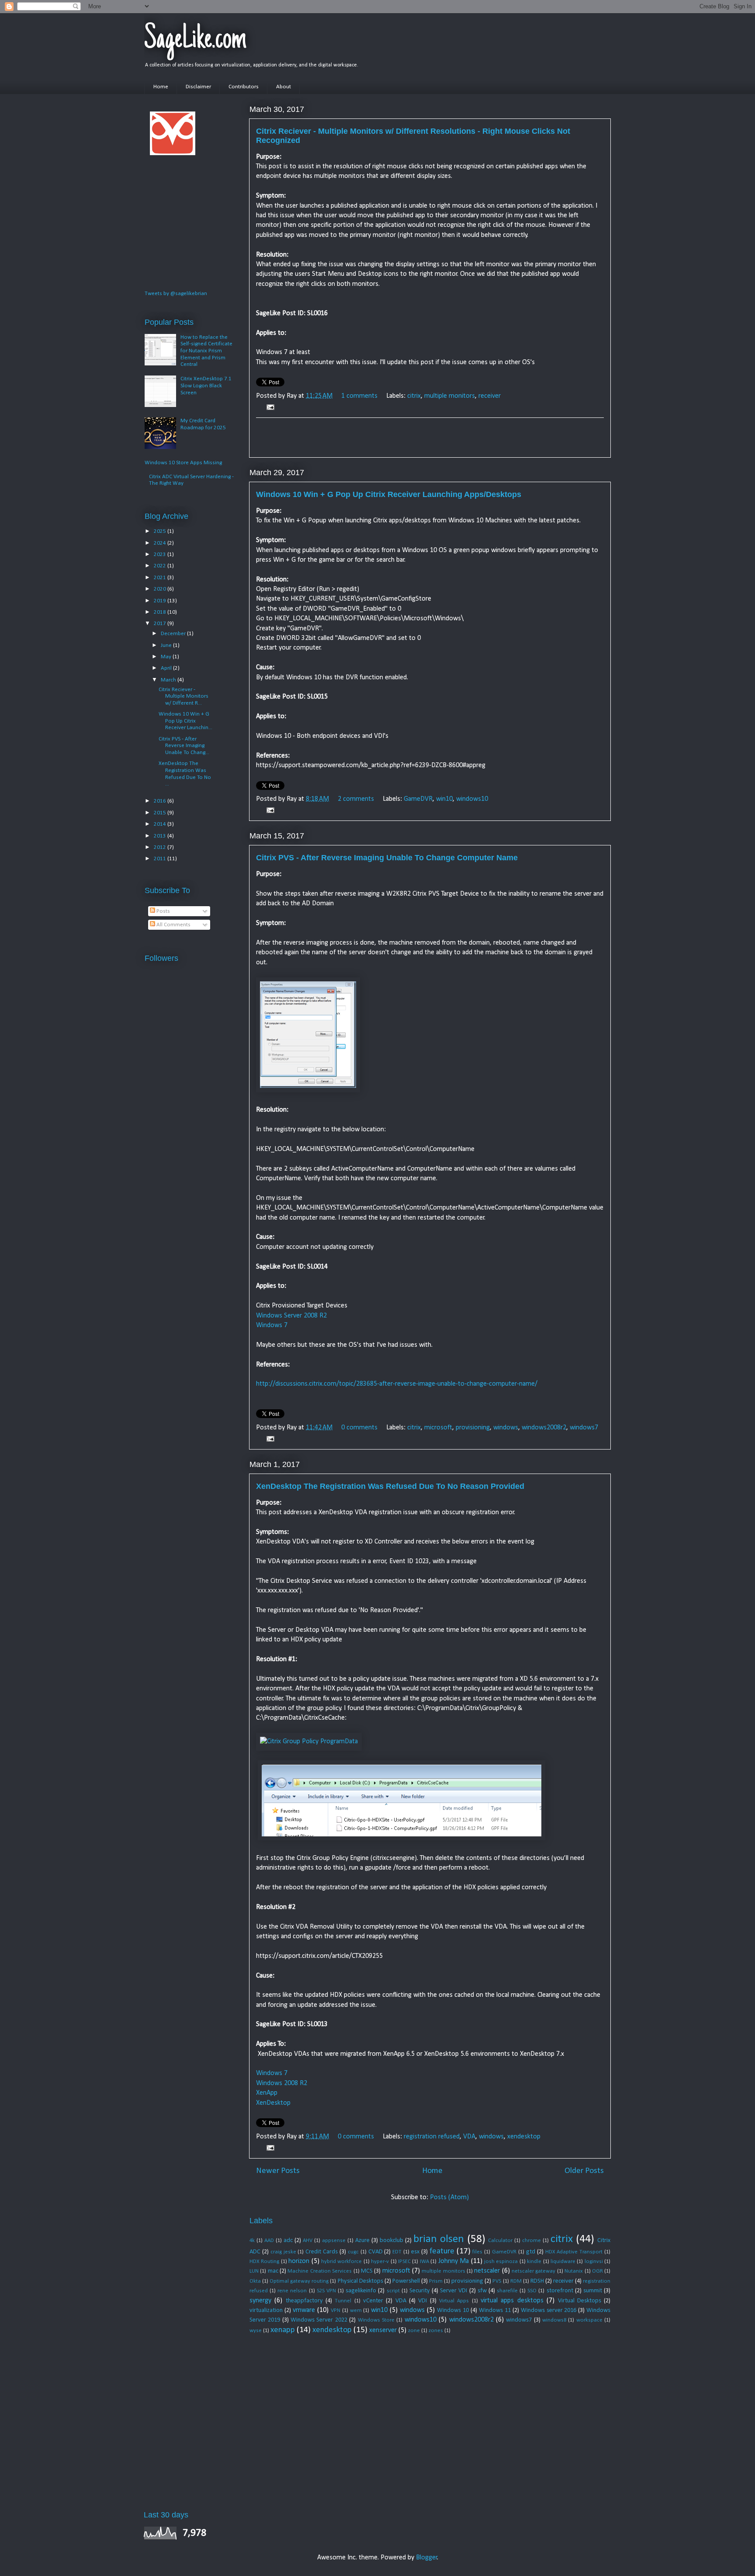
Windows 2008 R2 (282, 2083)
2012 (161, 847)
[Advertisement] (430, 438)
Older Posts (584, 2171)
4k (252, 2241)
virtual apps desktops (512, 2301)
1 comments (359, 396)
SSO (532, 2291)
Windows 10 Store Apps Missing (183, 463)
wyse (256, 2331)
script (393, 2291)
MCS (367, 2271)
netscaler (487, 2271)
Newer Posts (278, 2171)
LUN (254, 2271)
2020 (161, 589)
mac (273, 2271)
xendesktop (524, 2137)
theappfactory (304, 2301)
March (169, 680)
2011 (161, 859)
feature (442, 2251)
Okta (255, 2281)
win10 (444, 799)
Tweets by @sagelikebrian (176, 294)
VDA (469, 2137)
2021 (161, 578)
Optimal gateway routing (299, 2281)
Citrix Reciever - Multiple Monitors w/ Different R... (184, 696)
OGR (597, 2271)
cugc (353, 2252)
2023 (161, 554)
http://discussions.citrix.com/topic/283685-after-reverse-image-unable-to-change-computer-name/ (397, 1384)
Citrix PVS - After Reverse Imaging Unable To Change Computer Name (387, 858)
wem (356, 2310)
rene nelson (292, 2291)
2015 (161, 813)
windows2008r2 (544, 1428)
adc (288, 2241)
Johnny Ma (454, 2261)
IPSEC (404, 2261)
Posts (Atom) (449, 2197)
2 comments (356, 799)
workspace (589, 2320)
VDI (423, 2301)
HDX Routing (264, 2261)
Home (161, 87)
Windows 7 (272, 1325)
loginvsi (594, 2261)
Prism (436, 2281)
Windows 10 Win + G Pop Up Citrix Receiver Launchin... (185, 721)
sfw (482, 2291)
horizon (299, 2261)
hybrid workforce (341, 2261)
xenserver (383, 2330)
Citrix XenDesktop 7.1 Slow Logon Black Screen (206, 386)
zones (436, 2331)
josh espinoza (501, 2261)
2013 (161, 836)
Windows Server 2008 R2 (291, 1316)
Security (420, 2291)
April (167, 668)
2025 (161, 531)
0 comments (359, 1428)
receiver (490, 396)
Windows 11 (495, 2310)
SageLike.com (195, 40)
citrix (414, 396)
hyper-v (380, 2261)
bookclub (391, 2241)
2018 (161, 612)
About (284, 87)
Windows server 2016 (549, 2310)
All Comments (173, 925)
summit (593, 2291)
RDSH (537, 2281)
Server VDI (454, 2291)
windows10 (472, 799)
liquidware (563, 2261)
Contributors (244, 87)
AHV (308, 2241)
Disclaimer (198, 87)
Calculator (500, 2241)
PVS (497, 2281)
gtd (531, 2252)
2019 (161, 601)
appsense (334, 2241)
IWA (424, 2261)
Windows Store (376, 2320)
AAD (269, 2241)
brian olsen (439, 2239)
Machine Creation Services (320, 2271)
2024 (161, 543)
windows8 (554, 2320)
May (167, 657)
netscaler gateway (533, 2271)
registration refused (432, 2137)
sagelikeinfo (361, 2291)
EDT (397, 2252)
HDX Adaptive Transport (574, 2252)
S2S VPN (326, 2291)
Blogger (427, 2558)
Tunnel (343, 2301)
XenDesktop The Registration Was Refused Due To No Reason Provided (390, 1486)
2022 (161, 566)
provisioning (473, 1428)
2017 (161, 624)
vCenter (373, 2301)
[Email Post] (269, 407)
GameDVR (418, 799)
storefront (560, 2291)
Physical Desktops (360, 2281)
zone (414, 2331)
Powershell (406, 2281)
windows (506, 1428)
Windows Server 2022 (319, 2320)
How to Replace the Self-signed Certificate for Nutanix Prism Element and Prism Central (206, 351)
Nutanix (574, 2271)
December (174, 634)
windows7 (584, 1428)
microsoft (438, 1428)
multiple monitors (450, 396)
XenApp (267, 2093)
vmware (304, 2310)
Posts (163, 911)
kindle (534, 2261)
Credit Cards (322, 2252)
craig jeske (283, 2252)
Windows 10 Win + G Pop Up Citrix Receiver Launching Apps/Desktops (389, 494)
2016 (161, 801)
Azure (362, 2241)
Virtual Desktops (580, 2301)
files (477, 2252)
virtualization (266, 2310)
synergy (260, 2301)
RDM (516, 2281)
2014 (161, 824)
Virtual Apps (454, 2301)
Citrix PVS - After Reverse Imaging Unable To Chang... (184, 746)
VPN (336, 2310)
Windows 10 (453, 2310)
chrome (532, 2241)
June (167, 645)
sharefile (507, 2291)
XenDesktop (273, 2103)
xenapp (283, 2330)
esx (415, 2252)
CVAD (376, 2252)
